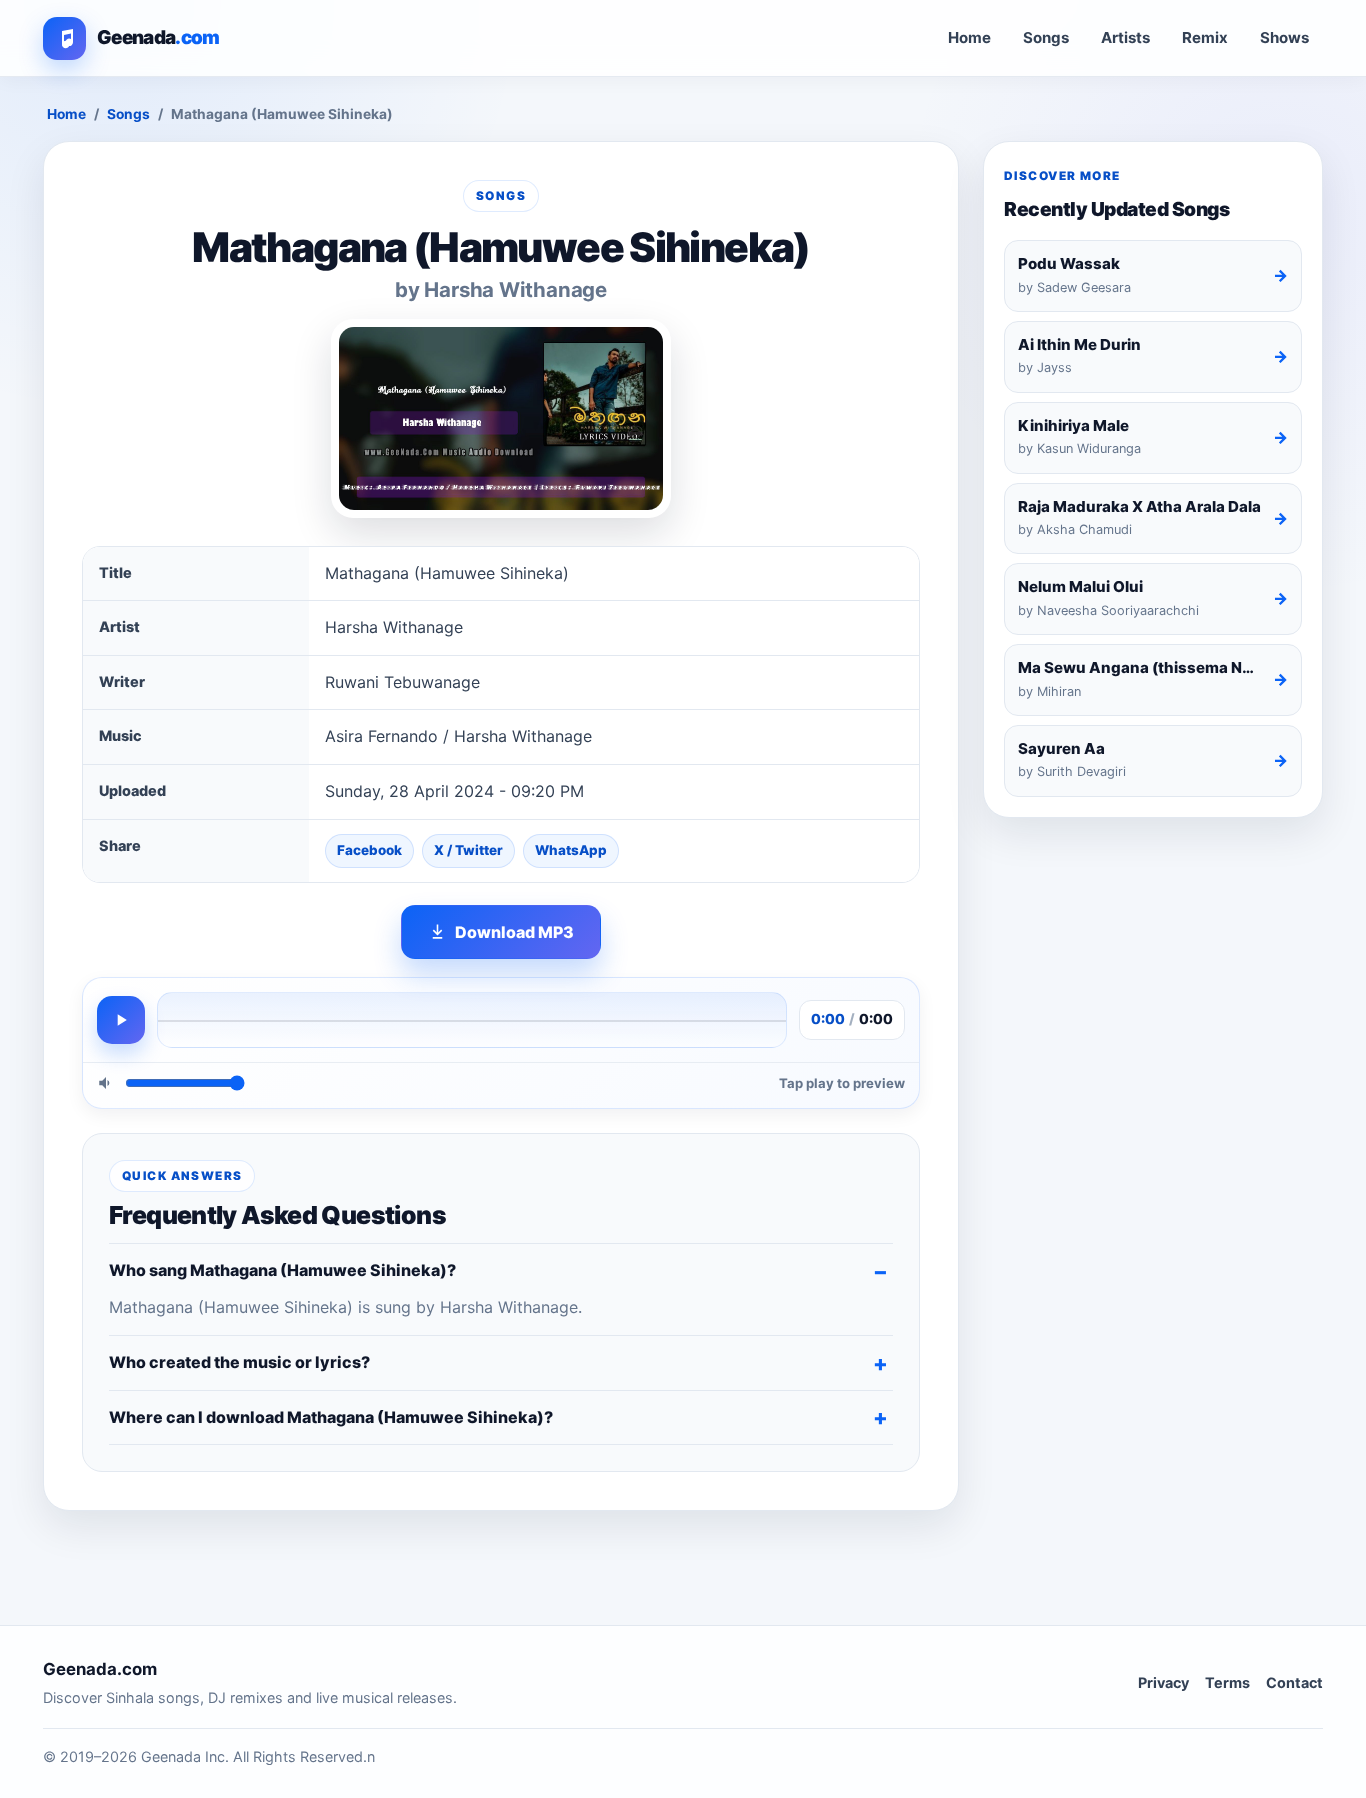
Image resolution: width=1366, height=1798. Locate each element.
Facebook (369, 850)
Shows (1284, 37)
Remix (1205, 37)
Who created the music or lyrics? (239, 1362)
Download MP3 (514, 932)
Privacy (1163, 1682)
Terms (1227, 1682)
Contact (1294, 1682)
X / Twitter (468, 850)
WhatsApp (571, 850)
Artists (1125, 37)
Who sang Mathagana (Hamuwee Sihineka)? (282, 1270)
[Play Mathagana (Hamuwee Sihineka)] (121, 1020)
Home (969, 37)
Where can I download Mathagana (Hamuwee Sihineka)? (331, 1417)
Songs (1046, 37)
